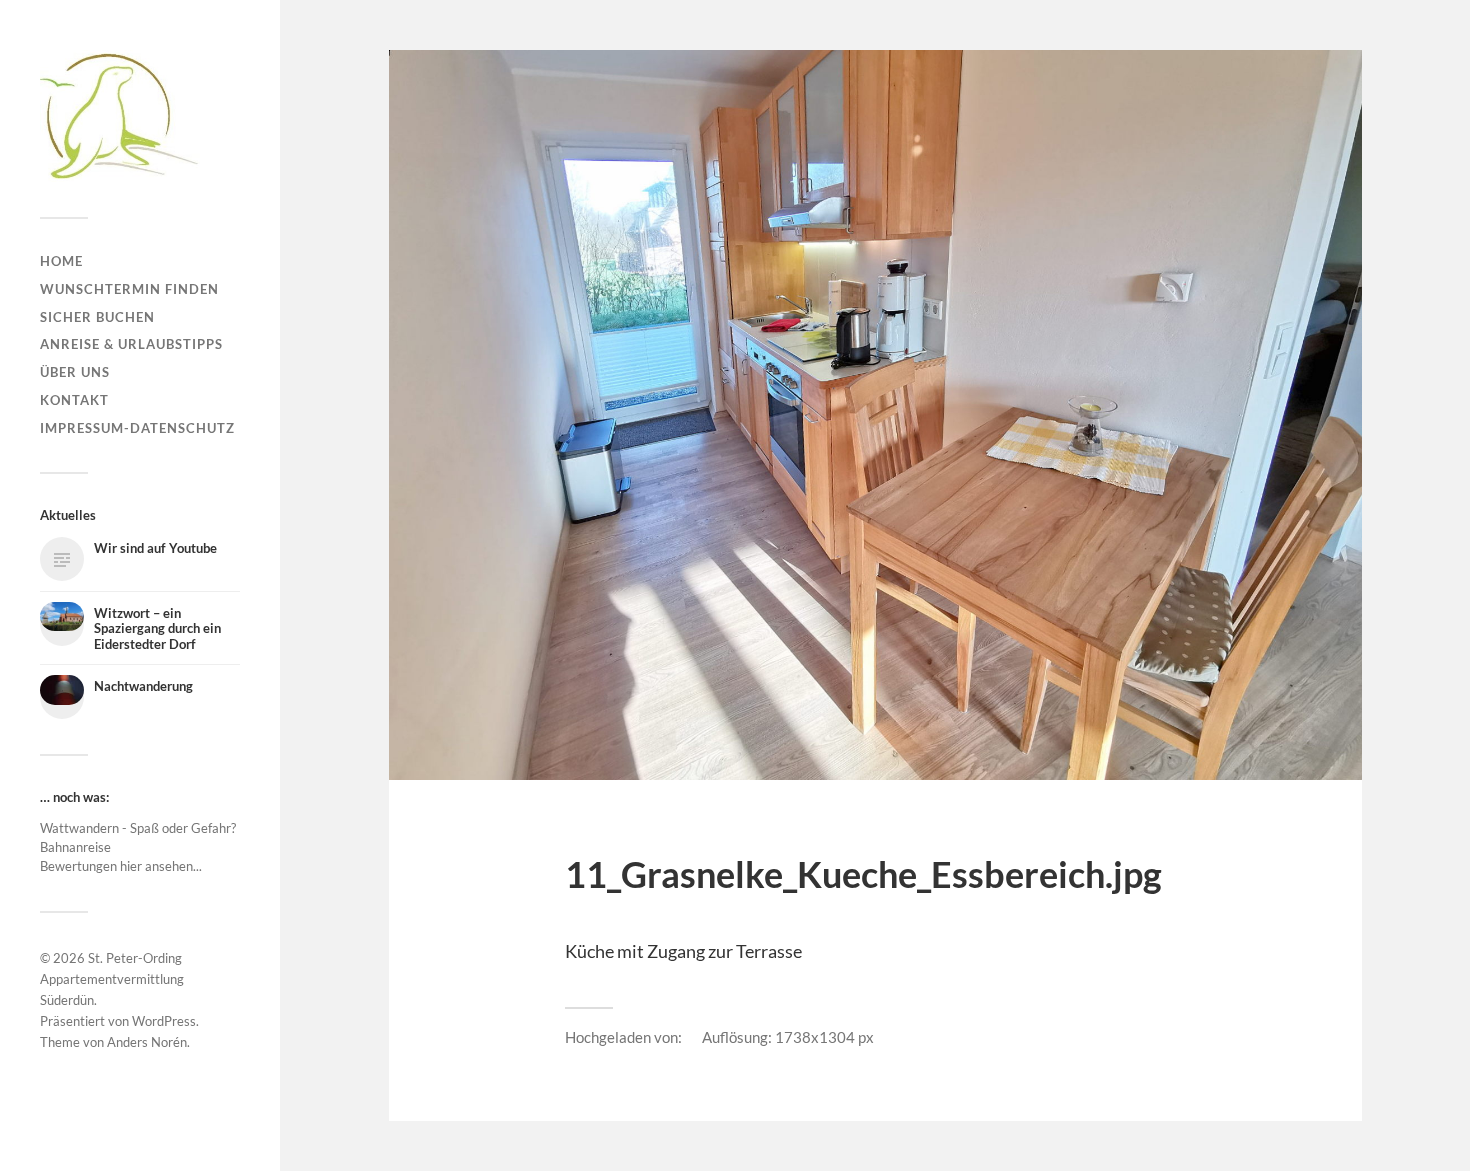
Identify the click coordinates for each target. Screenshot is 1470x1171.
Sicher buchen (97, 317)
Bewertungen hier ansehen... (121, 866)
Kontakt (74, 400)
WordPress (164, 1021)
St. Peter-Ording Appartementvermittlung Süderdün (112, 979)
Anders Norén (147, 1042)
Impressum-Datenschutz (137, 428)
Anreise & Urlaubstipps (131, 344)
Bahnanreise (75, 847)
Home (61, 261)
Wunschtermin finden (129, 289)
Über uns (75, 372)
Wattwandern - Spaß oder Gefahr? (138, 828)
